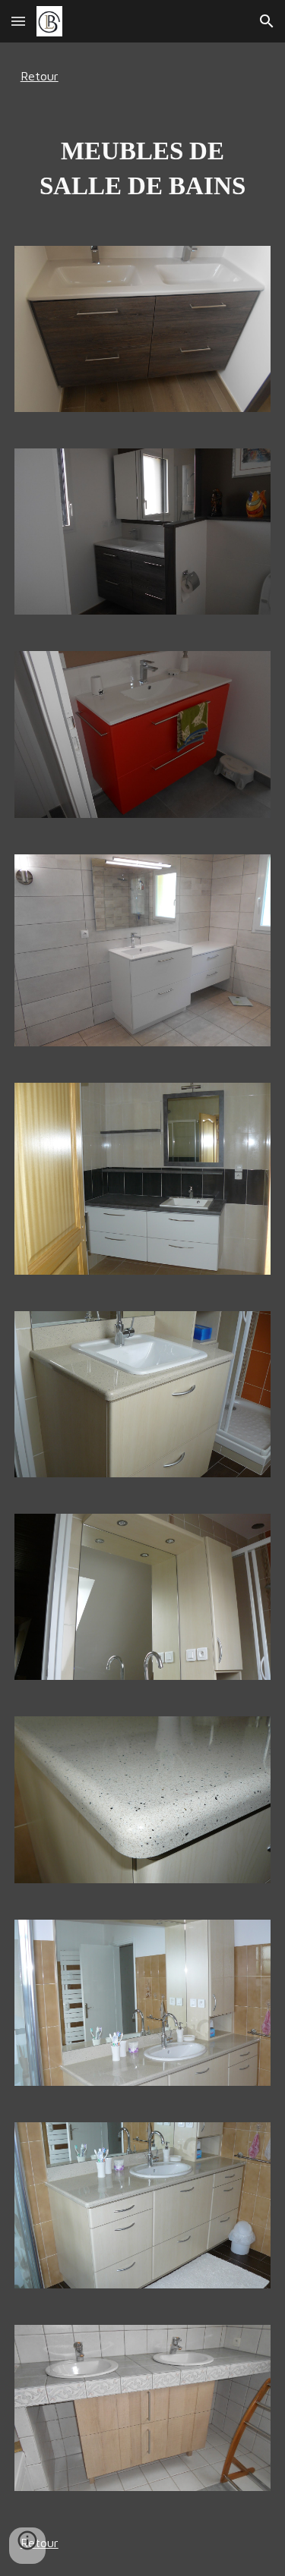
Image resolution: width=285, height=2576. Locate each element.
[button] (18, 21)
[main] (143, 76)
